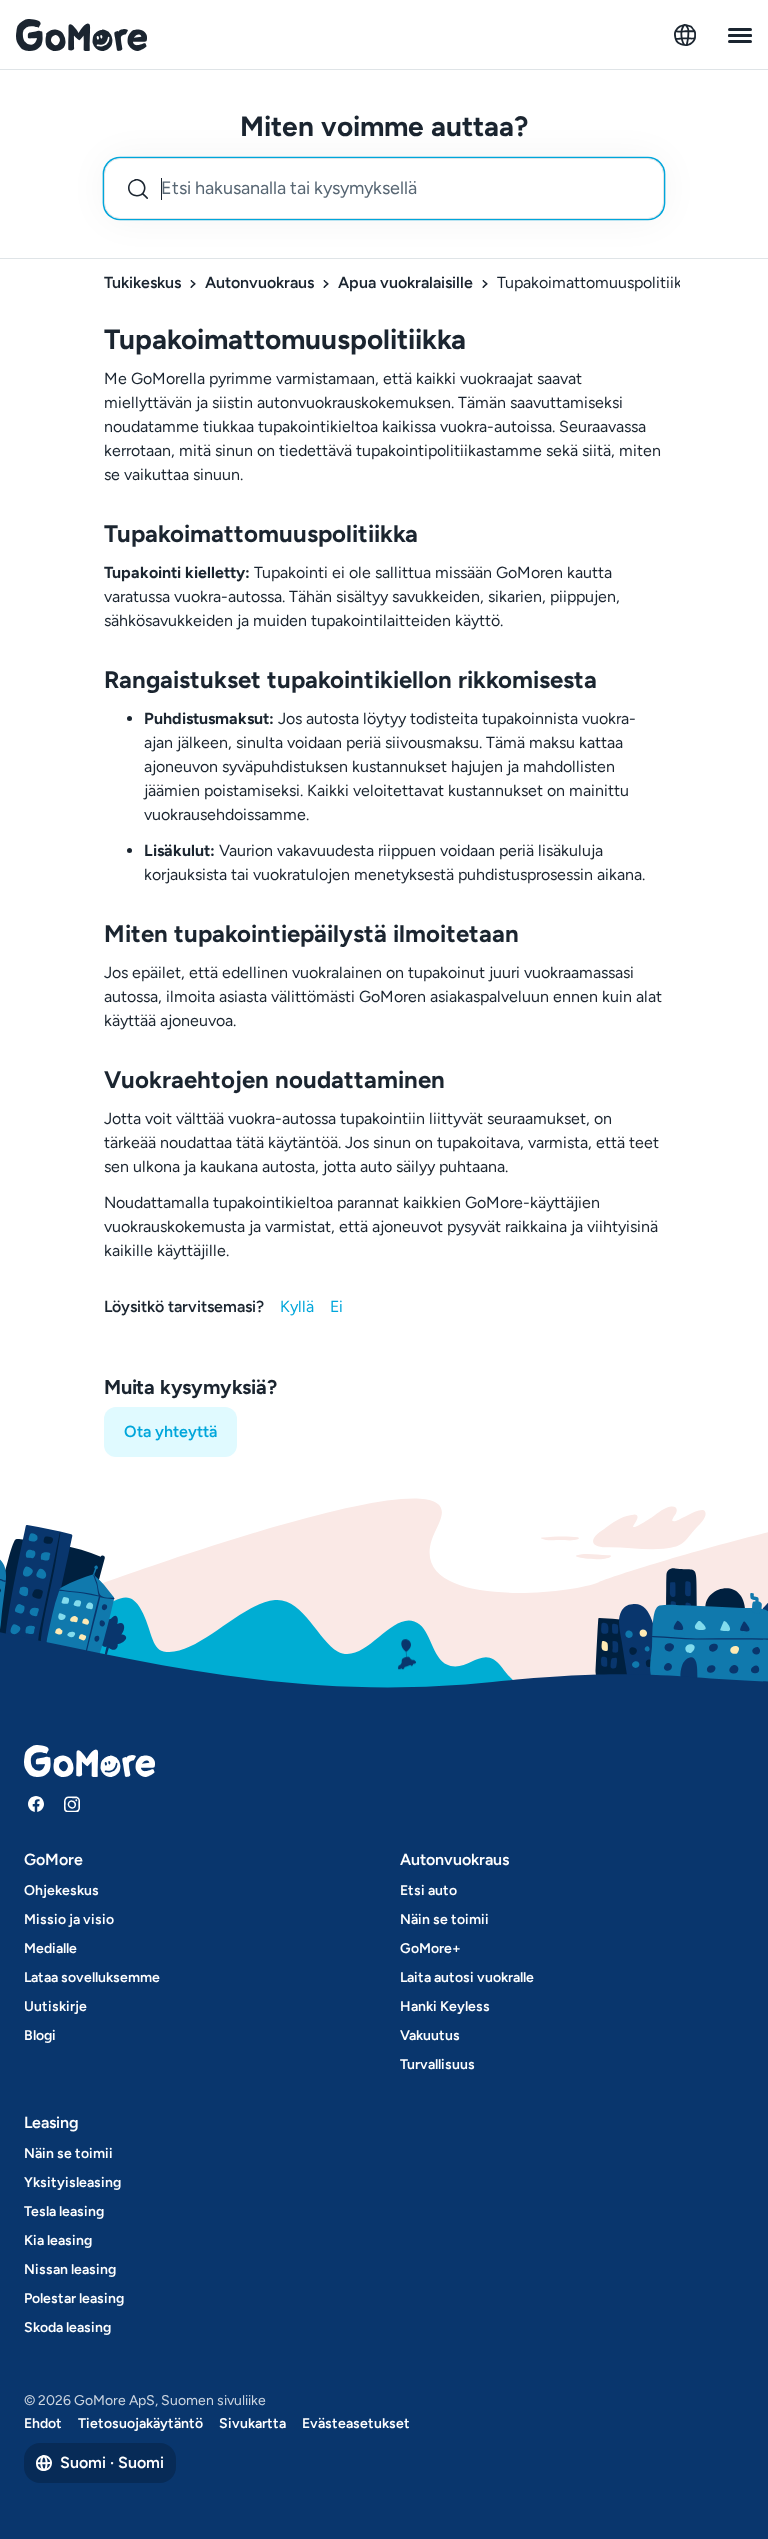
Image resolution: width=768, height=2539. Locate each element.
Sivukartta (252, 2423)
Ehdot (43, 2423)
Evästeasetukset (356, 2423)
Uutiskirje (55, 2006)
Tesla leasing (64, 2211)
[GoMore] (81, 35)
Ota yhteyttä (170, 1431)
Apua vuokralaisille (405, 282)
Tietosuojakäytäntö (140, 2423)
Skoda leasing (67, 2327)
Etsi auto (428, 1890)
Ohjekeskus (61, 1890)
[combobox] (384, 188)
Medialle (50, 1948)
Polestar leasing (74, 2298)
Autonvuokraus (259, 282)
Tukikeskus (142, 282)
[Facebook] (36, 1804)
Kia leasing (58, 2240)
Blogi (40, 2035)
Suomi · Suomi (112, 2462)
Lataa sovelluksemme (92, 1977)
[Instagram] (72, 1804)
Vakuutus (430, 2035)
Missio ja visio (69, 1919)
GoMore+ (430, 1948)
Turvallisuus (437, 2064)
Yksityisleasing (72, 2182)
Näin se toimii (444, 1919)
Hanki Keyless (445, 2006)
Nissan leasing (70, 2269)
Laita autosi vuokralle (467, 1977)
